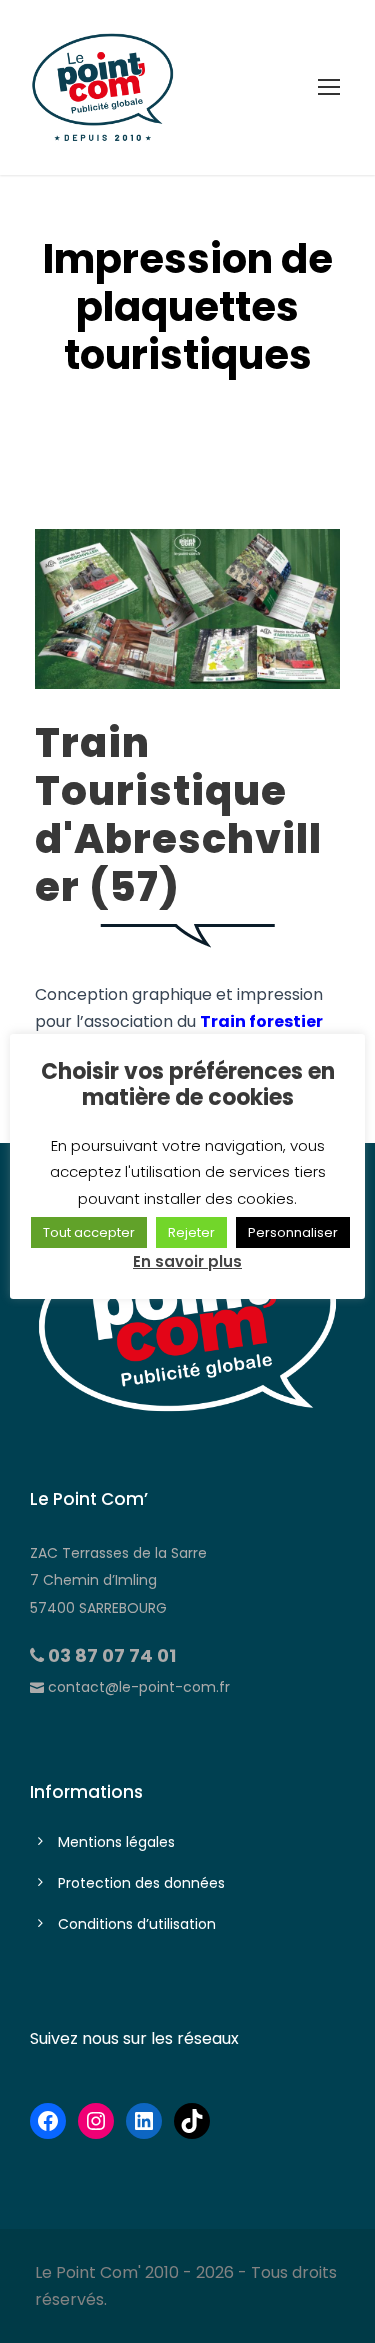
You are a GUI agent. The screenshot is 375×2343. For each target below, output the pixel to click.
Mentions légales (116, 1842)
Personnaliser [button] (293, 1232)
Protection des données (141, 1883)
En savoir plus (187, 1261)
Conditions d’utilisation (137, 1924)
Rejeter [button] (191, 1232)
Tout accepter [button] (89, 1232)
